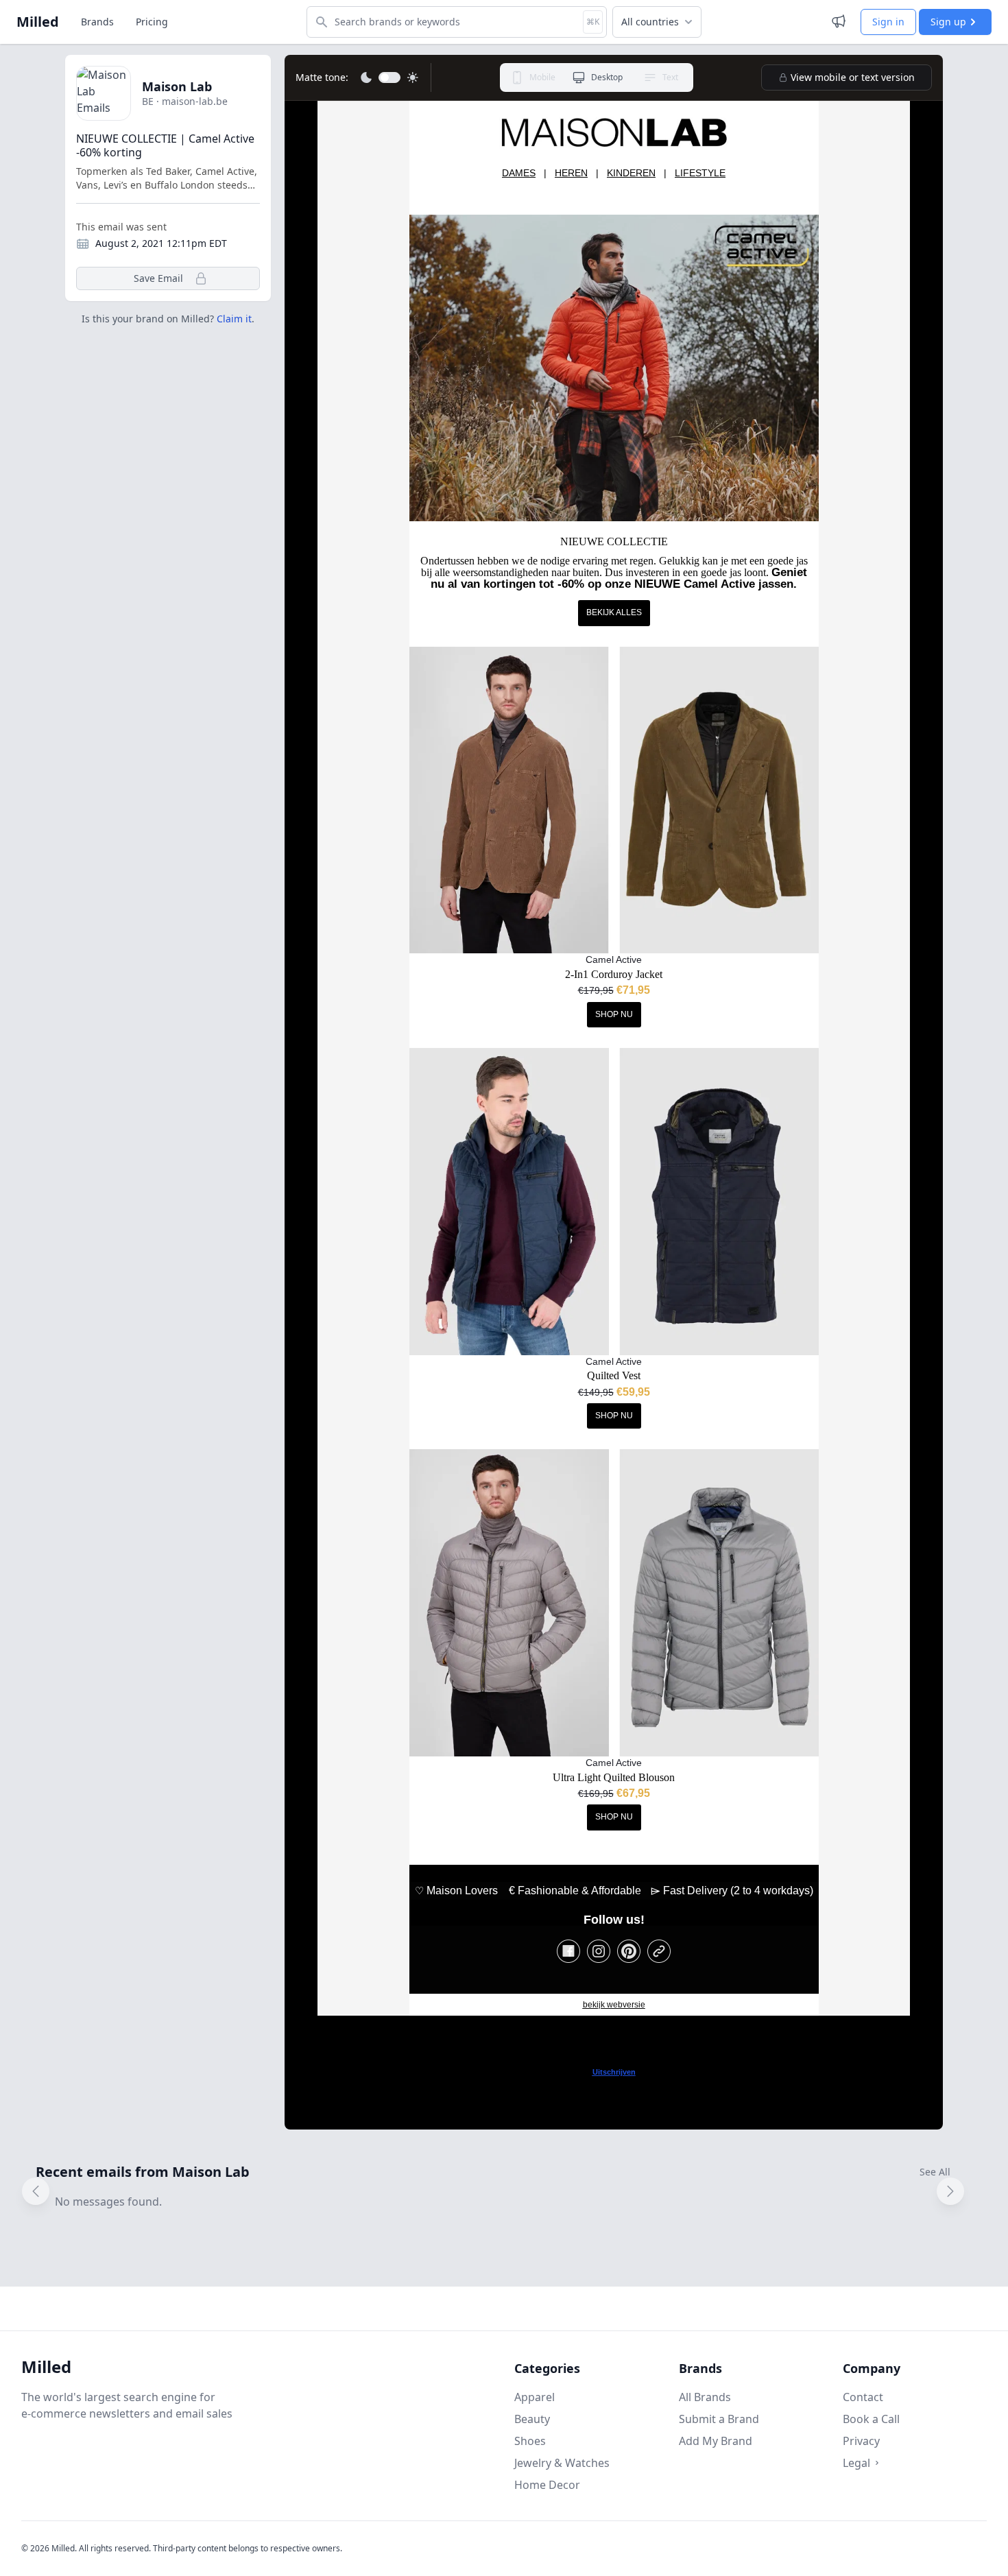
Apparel (535, 2397)
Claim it (234, 319)
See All (935, 2172)
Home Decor (547, 2485)
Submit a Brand (719, 2419)
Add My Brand (716, 2441)
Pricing (152, 22)
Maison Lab (177, 86)
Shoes (530, 2441)
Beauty (532, 2419)
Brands (97, 22)
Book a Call (871, 2419)
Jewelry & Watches (562, 2463)
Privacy (861, 2441)
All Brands (705, 2397)
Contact (863, 2397)
